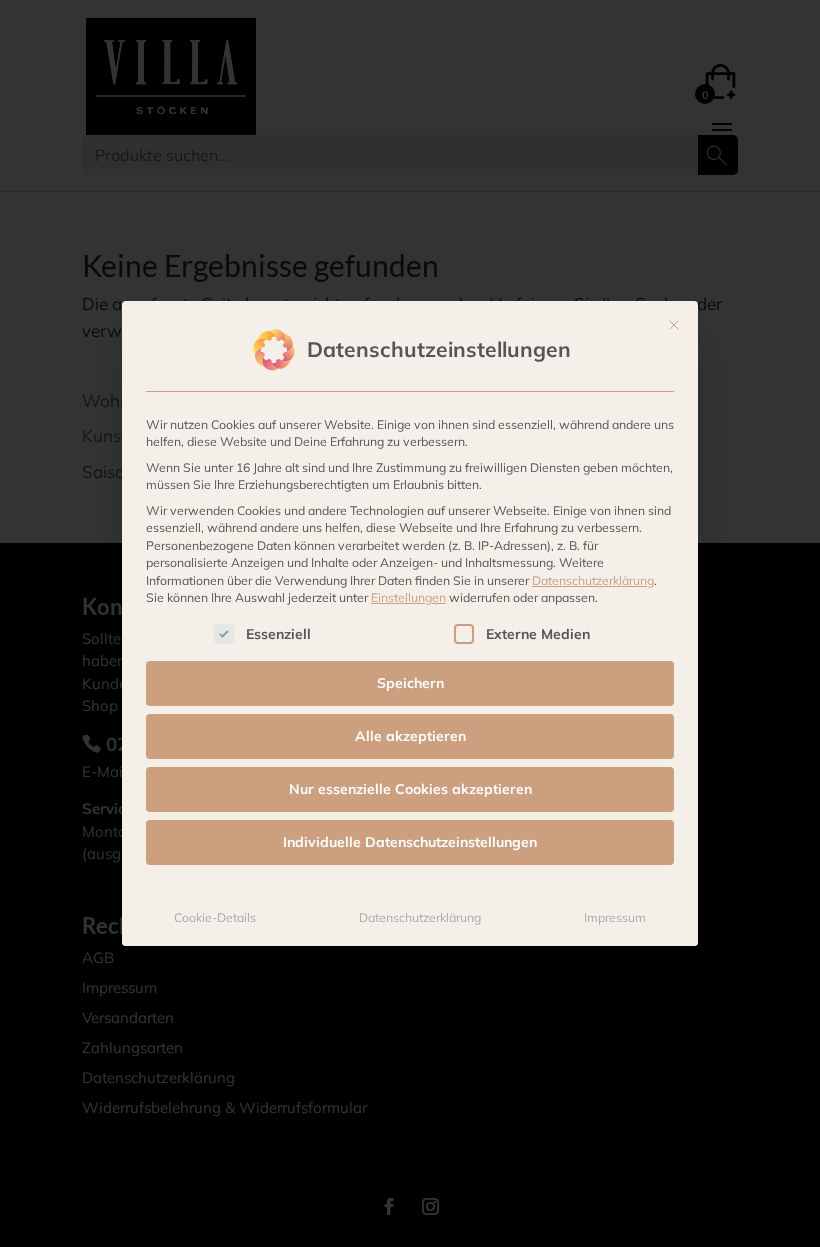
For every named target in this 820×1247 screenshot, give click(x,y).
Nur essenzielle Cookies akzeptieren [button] (410, 789)
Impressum (615, 917)
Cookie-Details (215, 917)
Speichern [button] (410, 683)
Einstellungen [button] (408, 597)
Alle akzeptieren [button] (410, 736)
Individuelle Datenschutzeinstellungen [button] (410, 842)
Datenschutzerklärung (593, 580)
